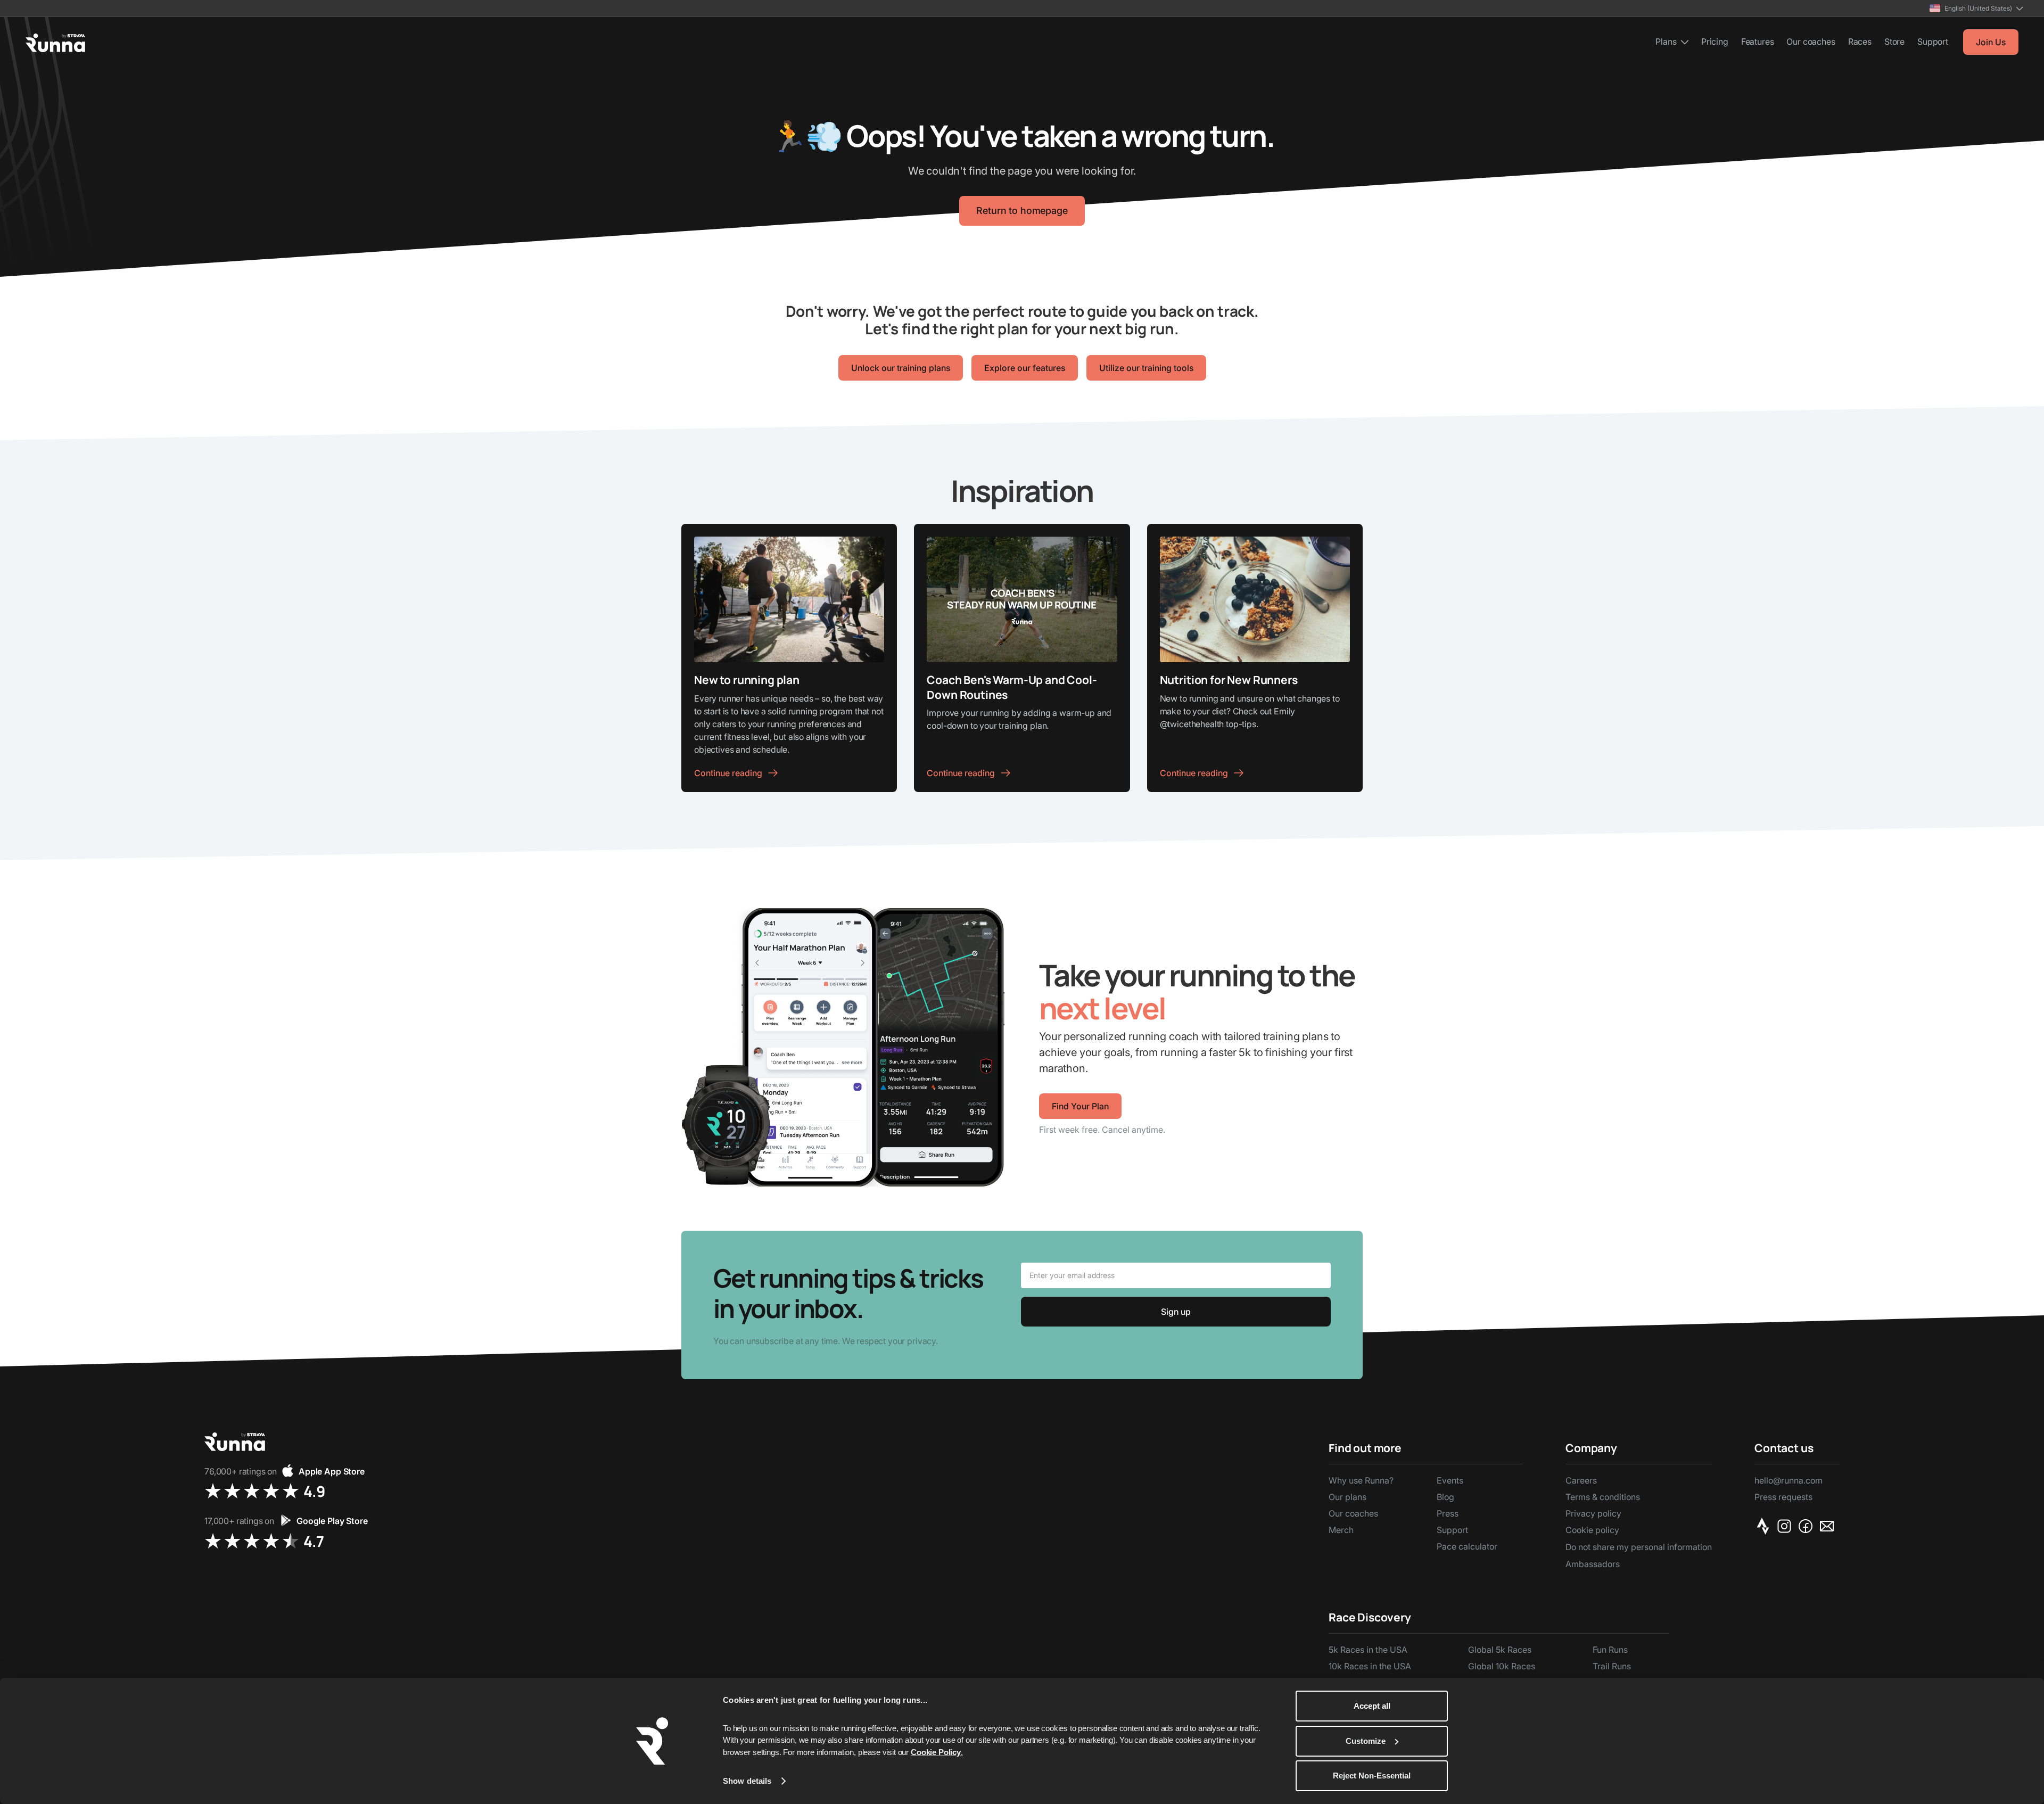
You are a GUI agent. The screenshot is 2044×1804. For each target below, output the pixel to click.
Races (1860, 42)
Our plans (1347, 1497)
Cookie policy (1592, 1530)
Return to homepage (1022, 211)
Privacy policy (1593, 1513)
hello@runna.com (1789, 1480)
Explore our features (1025, 368)
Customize (1366, 1741)
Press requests (1783, 1497)
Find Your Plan (1080, 1106)
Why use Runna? (1361, 1480)
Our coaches (1811, 42)
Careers (1581, 1480)
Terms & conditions (1603, 1497)
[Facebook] (1808, 1526)
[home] (55, 43)
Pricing (1715, 42)
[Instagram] (1786, 1526)
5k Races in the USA (1368, 1650)
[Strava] (1765, 1526)
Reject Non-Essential (1372, 1776)
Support (1933, 42)
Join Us (1991, 42)
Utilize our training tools (1146, 368)
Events (1450, 1480)
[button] (1976, 8)
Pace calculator (1467, 1546)
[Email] (1829, 1526)
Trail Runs (1612, 1666)
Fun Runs (1610, 1650)
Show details (747, 1781)
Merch (1341, 1530)
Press (1448, 1513)
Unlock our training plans (901, 368)
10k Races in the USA (1370, 1666)
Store (1894, 42)
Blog (1445, 1497)
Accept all (1372, 1706)
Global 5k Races (1500, 1650)
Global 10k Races (1502, 1666)
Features (1758, 42)
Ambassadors (1593, 1564)
